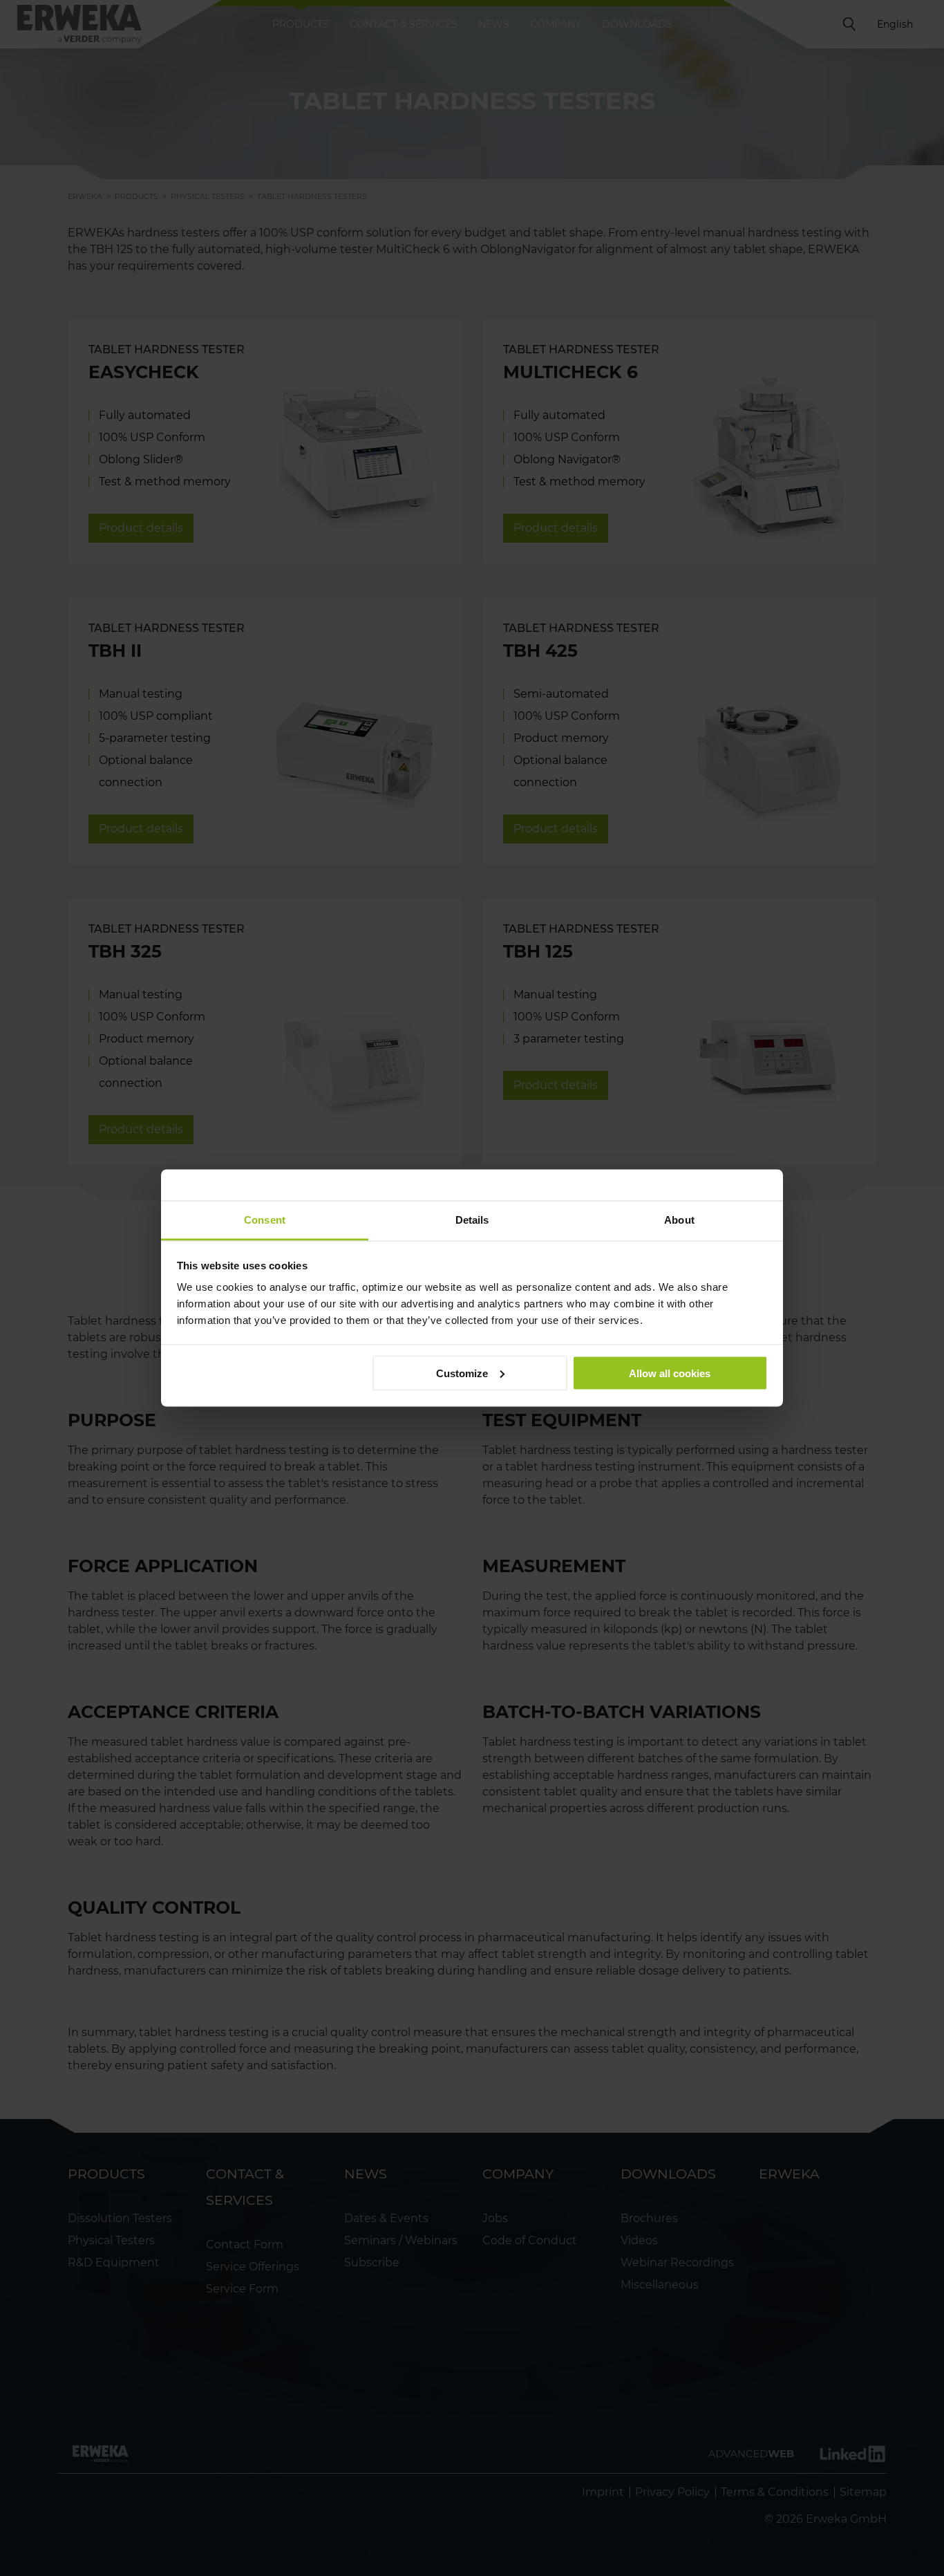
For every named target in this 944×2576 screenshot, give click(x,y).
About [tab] (679, 1220)
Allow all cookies (670, 1373)
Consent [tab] (265, 1220)
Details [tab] (472, 1220)
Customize (462, 1373)
